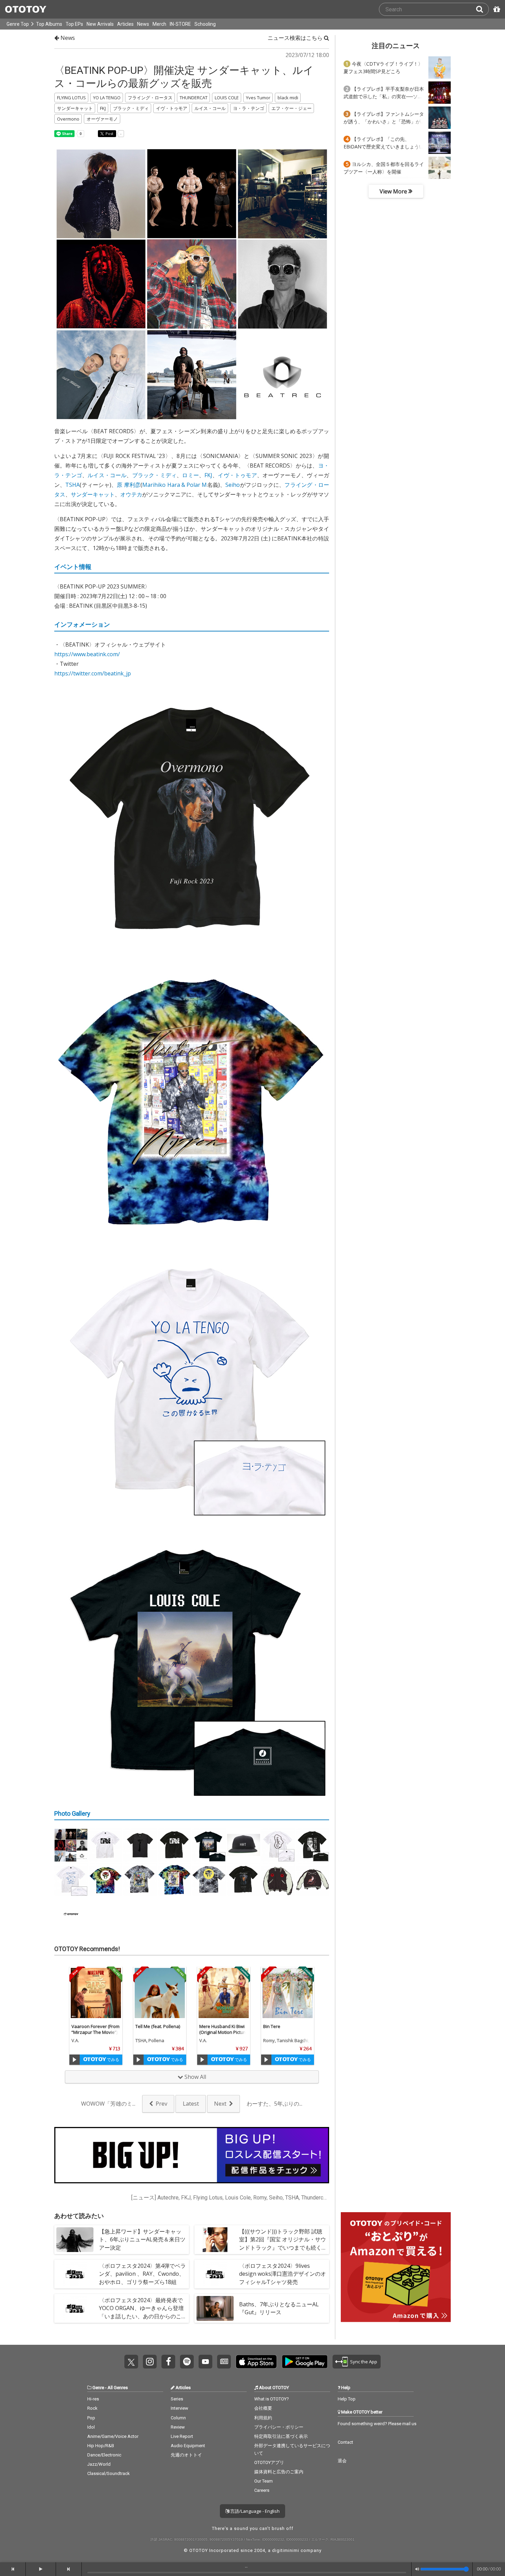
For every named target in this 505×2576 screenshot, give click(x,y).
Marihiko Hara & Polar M (175, 485)
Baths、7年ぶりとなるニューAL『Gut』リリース (279, 2308)
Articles (125, 24)
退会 (342, 2461)
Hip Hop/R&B (101, 2446)
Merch (159, 24)
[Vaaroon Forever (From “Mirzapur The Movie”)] (96, 1993)
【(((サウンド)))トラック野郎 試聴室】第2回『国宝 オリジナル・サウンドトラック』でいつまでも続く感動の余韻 (283, 2243)
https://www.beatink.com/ (87, 654)
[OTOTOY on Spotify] (187, 2362)
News (143, 24)
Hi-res (93, 2399)
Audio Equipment (188, 2446)
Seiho (233, 485)
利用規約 (263, 2418)
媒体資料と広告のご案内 (279, 2472)
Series (177, 2399)
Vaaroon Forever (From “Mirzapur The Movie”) (96, 2029)
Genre (98, 2388)
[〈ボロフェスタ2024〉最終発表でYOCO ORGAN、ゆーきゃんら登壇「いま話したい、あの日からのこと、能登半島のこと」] (75, 2308)
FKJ (208, 475)
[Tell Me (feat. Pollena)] (160, 1993)
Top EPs (74, 24)
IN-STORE (180, 24)
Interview (179, 2408)
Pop (91, 2418)
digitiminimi (286, 2550)
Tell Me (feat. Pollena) (158, 2026)
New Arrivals (100, 24)
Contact (345, 2442)
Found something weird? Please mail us (377, 2424)
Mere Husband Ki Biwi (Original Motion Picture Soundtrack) (223, 2032)
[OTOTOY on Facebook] (168, 2362)
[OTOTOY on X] (131, 2362)
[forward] (69, 2569)
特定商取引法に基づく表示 (281, 2436)
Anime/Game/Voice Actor (113, 2436)
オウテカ (131, 494)
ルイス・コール (107, 475)
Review (178, 2427)
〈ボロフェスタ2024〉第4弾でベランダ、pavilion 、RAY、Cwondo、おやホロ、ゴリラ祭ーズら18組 (142, 2274)
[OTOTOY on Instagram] (150, 2362)
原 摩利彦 (129, 485)
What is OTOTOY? (272, 2399)
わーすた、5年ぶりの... (274, 2104)
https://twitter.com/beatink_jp (93, 673)
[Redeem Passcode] (496, 9)
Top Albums (49, 24)
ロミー (190, 475)
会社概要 (263, 2408)
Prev (161, 2104)
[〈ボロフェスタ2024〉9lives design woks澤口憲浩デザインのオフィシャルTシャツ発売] (215, 2274)
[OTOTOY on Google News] (224, 2362)
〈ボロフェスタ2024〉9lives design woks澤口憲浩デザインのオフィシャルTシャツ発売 (283, 2274)
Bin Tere (272, 2026)
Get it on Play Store (305, 2362)
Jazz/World (99, 2464)
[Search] (482, 9)
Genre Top (18, 24)
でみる (113, 2059)
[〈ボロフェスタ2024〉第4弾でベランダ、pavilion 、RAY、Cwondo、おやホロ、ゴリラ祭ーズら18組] (75, 2274)
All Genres (118, 2388)
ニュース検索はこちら (296, 38)
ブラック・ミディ (155, 475)
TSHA (72, 485)
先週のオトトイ (186, 2455)
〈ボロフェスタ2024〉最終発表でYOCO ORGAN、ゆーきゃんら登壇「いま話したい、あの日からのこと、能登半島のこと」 (141, 2312)
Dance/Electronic (104, 2455)
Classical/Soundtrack (109, 2473)
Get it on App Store (256, 2362)
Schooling (205, 24)
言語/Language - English (254, 2511)
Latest (191, 2104)
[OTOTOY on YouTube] (205, 2362)
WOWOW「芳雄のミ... (108, 2104)
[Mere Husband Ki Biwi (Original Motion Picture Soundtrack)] (224, 1993)
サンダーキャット (93, 494)
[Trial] (75, 2060)
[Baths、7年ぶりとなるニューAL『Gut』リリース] (215, 2308)
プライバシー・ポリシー (279, 2427)
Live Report (182, 2436)
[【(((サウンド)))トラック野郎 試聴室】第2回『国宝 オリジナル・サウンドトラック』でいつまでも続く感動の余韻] (215, 2240)
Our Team (263, 2481)
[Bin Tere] (288, 1993)
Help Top (347, 2399)
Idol (91, 2427)
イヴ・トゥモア (237, 475)
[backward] (13, 2569)
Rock (92, 2408)
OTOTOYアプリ (269, 2462)
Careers (262, 2490)
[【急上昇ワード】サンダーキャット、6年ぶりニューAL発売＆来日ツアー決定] (75, 2240)
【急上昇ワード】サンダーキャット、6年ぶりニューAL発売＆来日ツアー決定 (142, 2239)
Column (178, 2418)
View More (394, 191)
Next (220, 2104)
